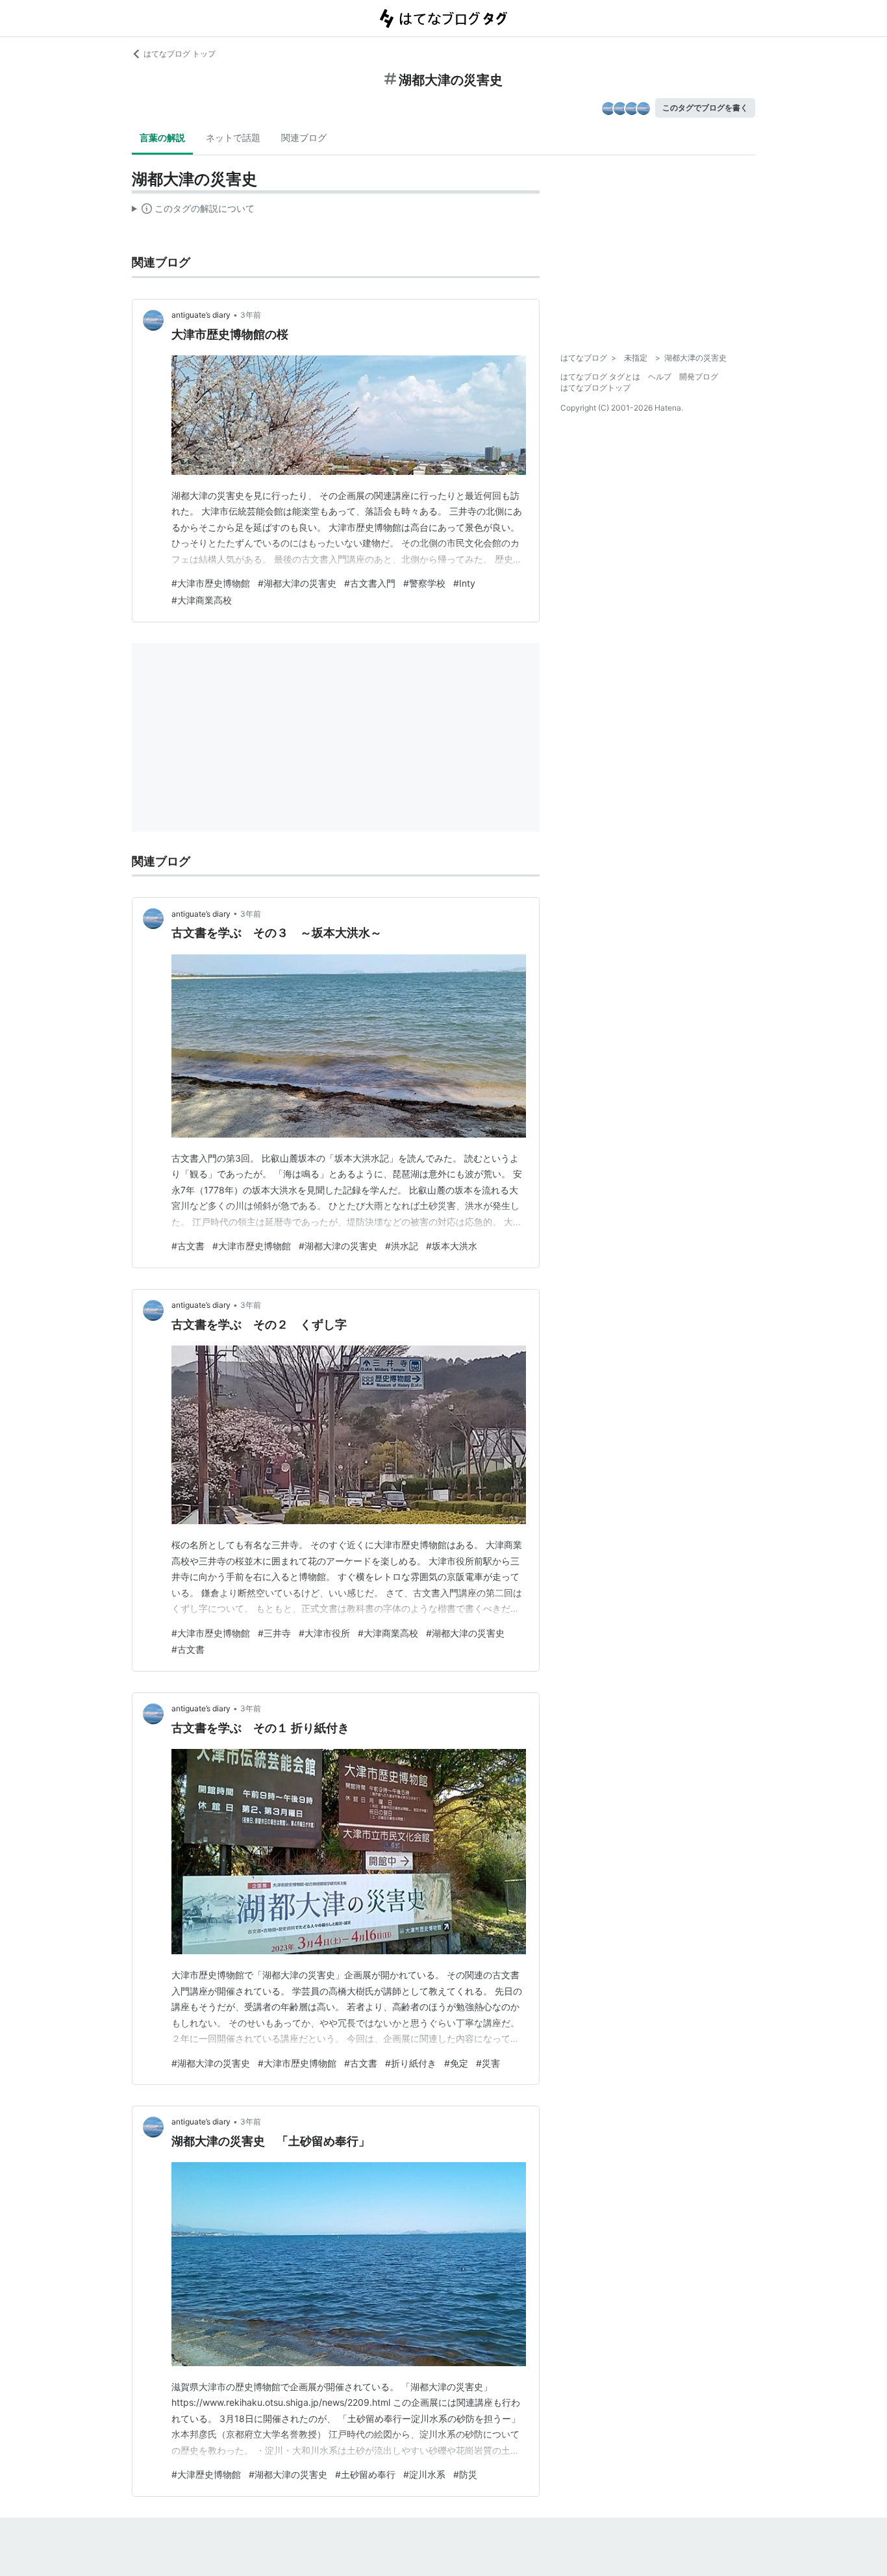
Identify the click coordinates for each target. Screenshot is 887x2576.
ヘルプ (660, 376)
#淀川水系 (424, 2474)
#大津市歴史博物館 (211, 583)
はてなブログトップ (595, 388)
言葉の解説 (162, 137)
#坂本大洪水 (452, 1246)
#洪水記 (402, 1246)
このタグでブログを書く (705, 108)
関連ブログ (304, 137)
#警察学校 (424, 583)
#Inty (464, 583)
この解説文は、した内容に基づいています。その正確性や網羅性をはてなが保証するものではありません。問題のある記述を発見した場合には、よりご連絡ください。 (193, 211)
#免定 (456, 2063)
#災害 (488, 2063)
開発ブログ (699, 376)
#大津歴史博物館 (206, 2474)
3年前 (251, 315)
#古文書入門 (370, 583)
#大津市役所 (324, 1633)
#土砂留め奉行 (365, 2474)
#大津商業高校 (202, 600)
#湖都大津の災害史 (297, 583)
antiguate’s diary (201, 315)
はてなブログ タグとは (600, 376)
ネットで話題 (233, 137)
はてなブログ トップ (180, 54)
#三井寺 (274, 1633)
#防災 (465, 2474)
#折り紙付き (411, 2063)
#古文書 (188, 1246)
